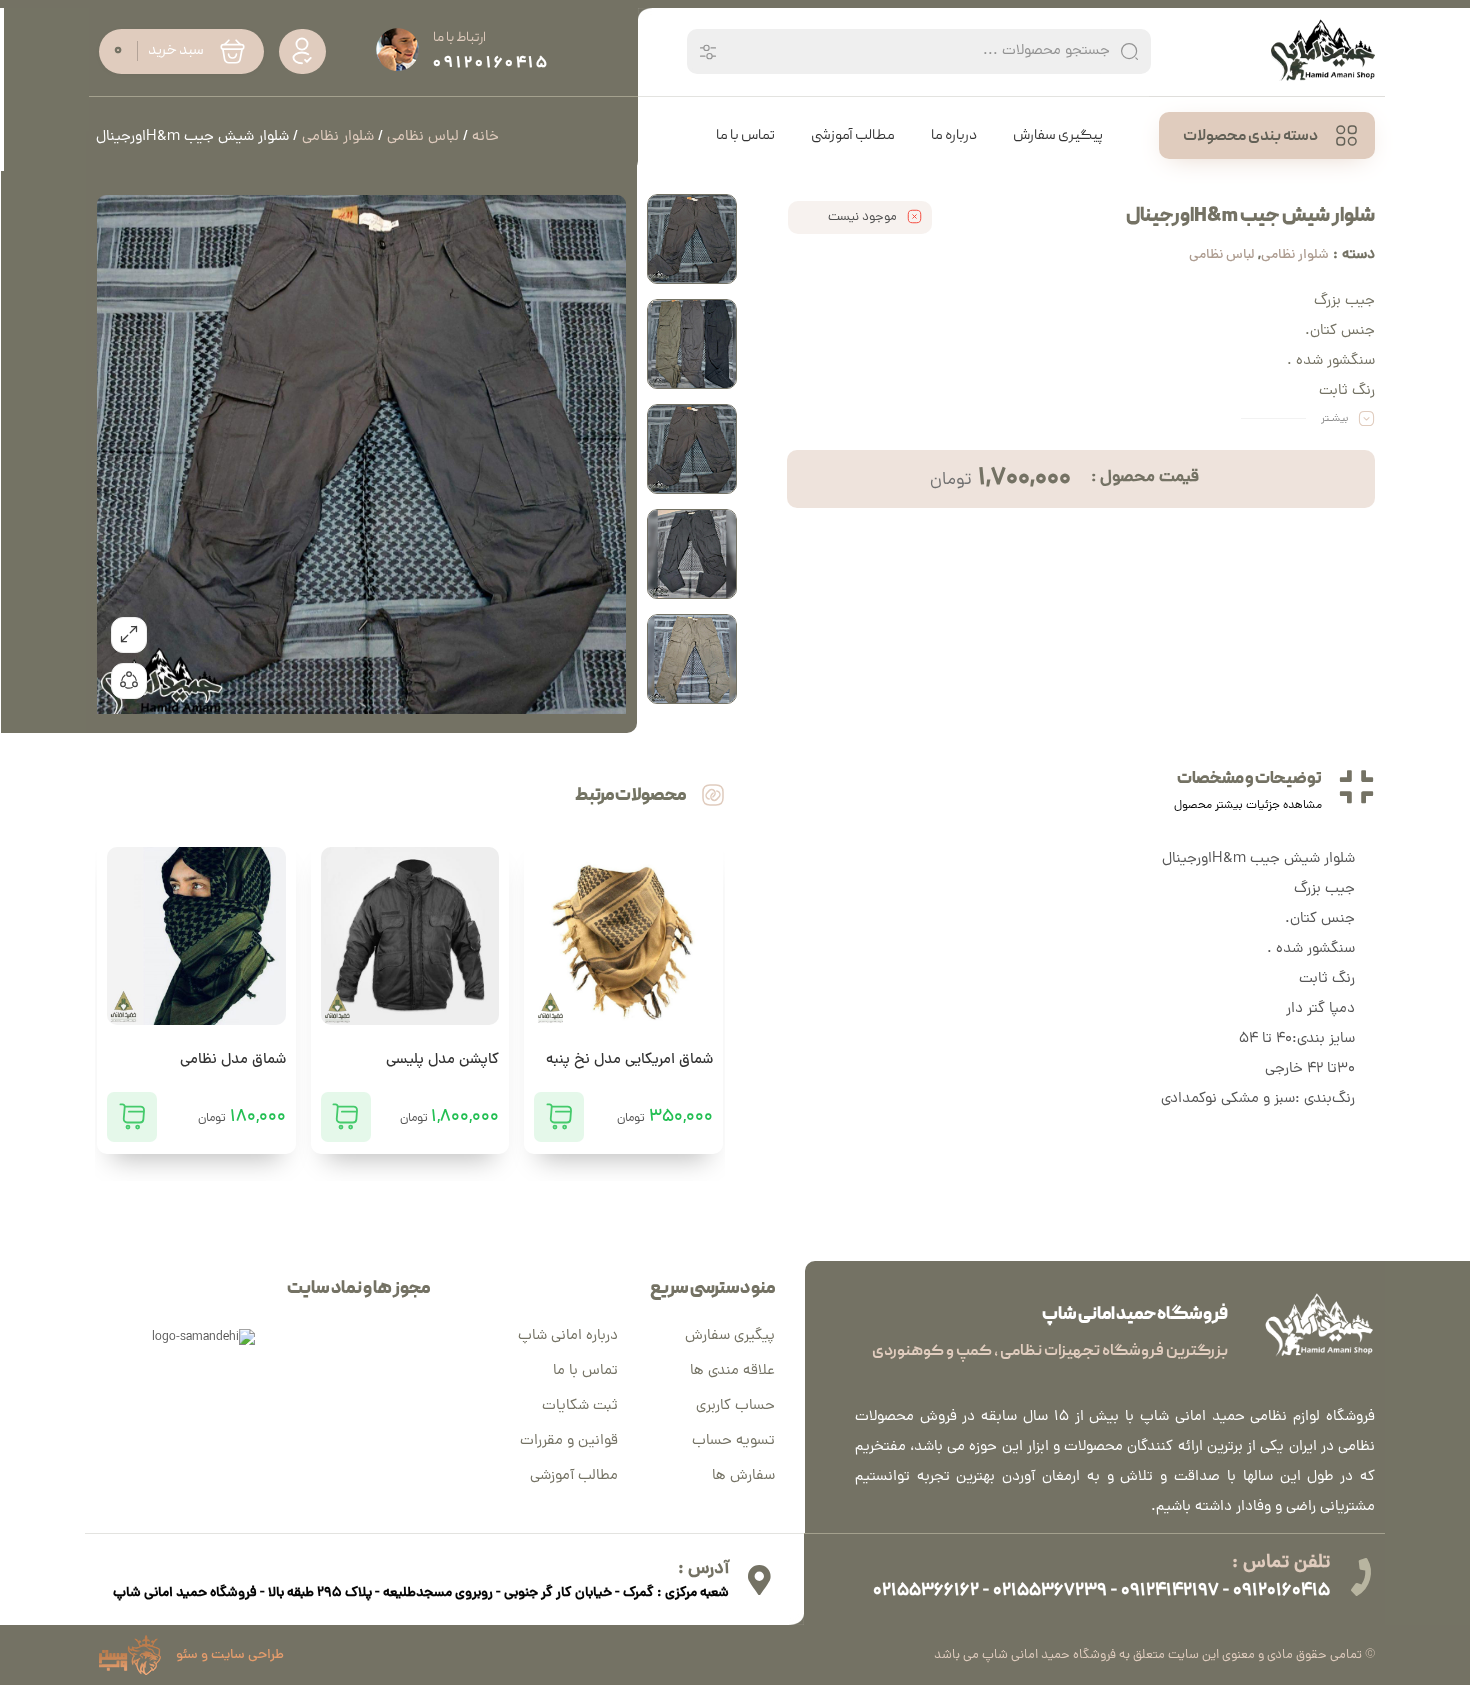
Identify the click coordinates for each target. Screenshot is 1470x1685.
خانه (485, 137)
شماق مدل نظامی (233, 1060)
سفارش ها (743, 1476)
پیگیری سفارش (730, 1336)
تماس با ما (585, 1371)
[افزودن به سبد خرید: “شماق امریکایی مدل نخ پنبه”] (559, 1117)
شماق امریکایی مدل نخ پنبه (629, 1060)
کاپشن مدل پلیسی (442, 1060)
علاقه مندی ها (732, 1371)
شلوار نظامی (1295, 255)
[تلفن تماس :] (1360, 1577)
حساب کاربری (735, 1406)
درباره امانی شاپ (568, 1336)
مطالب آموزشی (574, 1476)
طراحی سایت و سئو (230, 1655)
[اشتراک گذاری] (129, 681)
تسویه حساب (733, 1441)
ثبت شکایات (580, 1406)
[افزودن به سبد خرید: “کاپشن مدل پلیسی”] (346, 1117)
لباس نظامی (1221, 255)
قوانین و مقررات (569, 1441)
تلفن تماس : (1281, 1563)
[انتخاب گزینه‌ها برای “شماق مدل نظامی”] (132, 1117)
